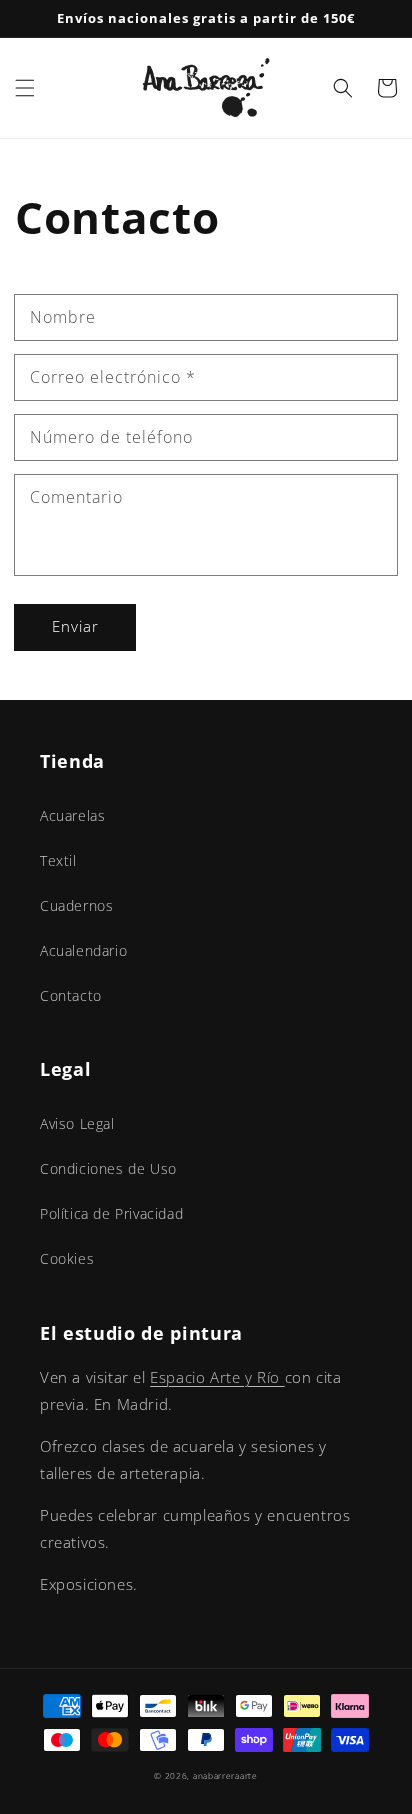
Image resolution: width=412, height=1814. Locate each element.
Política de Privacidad (111, 1213)
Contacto (71, 995)
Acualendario (83, 950)
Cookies (67, 1258)
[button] (25, 88)
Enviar (75, 626)
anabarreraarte (225, 1775)
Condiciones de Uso (108, 1168)
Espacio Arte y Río (217, 1377)
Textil (58, 860)
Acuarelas (72, 815)
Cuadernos (76, 905)
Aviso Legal (77, 1123)
